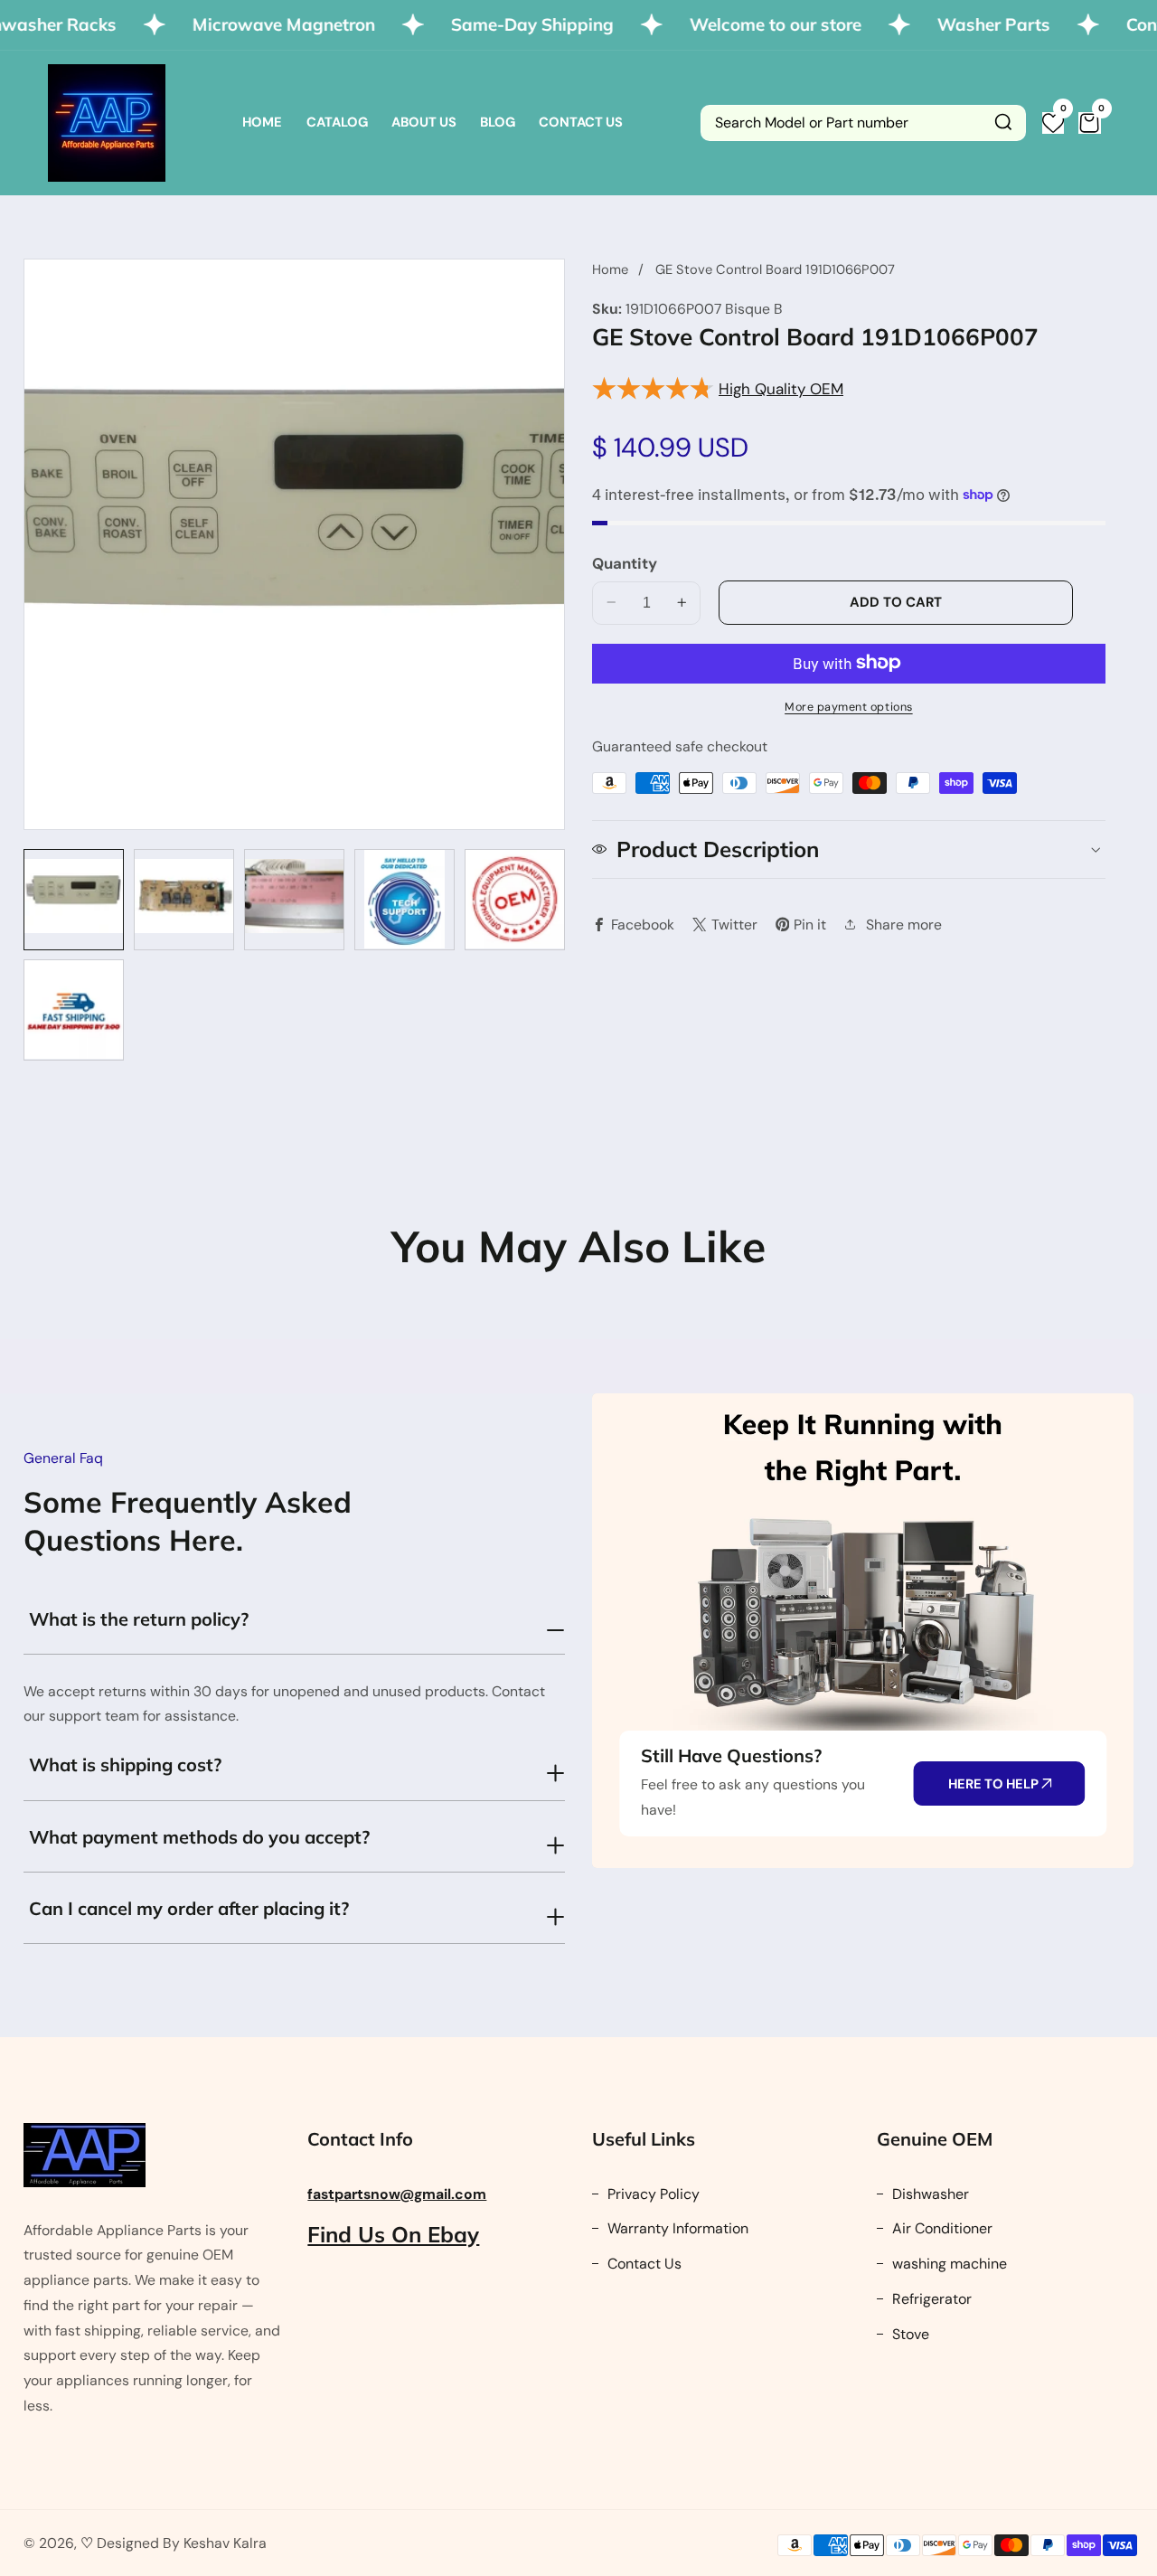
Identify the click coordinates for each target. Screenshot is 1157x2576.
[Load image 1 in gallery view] (74, 899)
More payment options (849, 706)
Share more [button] (904, 924)
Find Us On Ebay (393, 2234)
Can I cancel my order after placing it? (189, 1908)
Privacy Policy (652, 2194)
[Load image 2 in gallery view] (184, 899)
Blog (498, 122)
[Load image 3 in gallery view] (294, 899)
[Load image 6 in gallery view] (74, 1010)
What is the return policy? (139, 1619)
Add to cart (896, 601)
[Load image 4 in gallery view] (404, 899)
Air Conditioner (941, 2228)
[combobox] (863, 123)
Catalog (337, 122)
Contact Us (581, 122)
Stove (909, 2334)
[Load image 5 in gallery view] (515, 899)
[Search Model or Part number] (1003, 123)
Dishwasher (929, 2194)
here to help (995, 1784)
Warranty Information (676, 2228)
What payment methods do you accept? (199, 1837)
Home (262, 122)
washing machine (948, 2264)
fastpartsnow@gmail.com (397, 2194)
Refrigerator (930, 2299)
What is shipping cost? (125, 1765)
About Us (424, 122)
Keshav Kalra (225, 2543)
